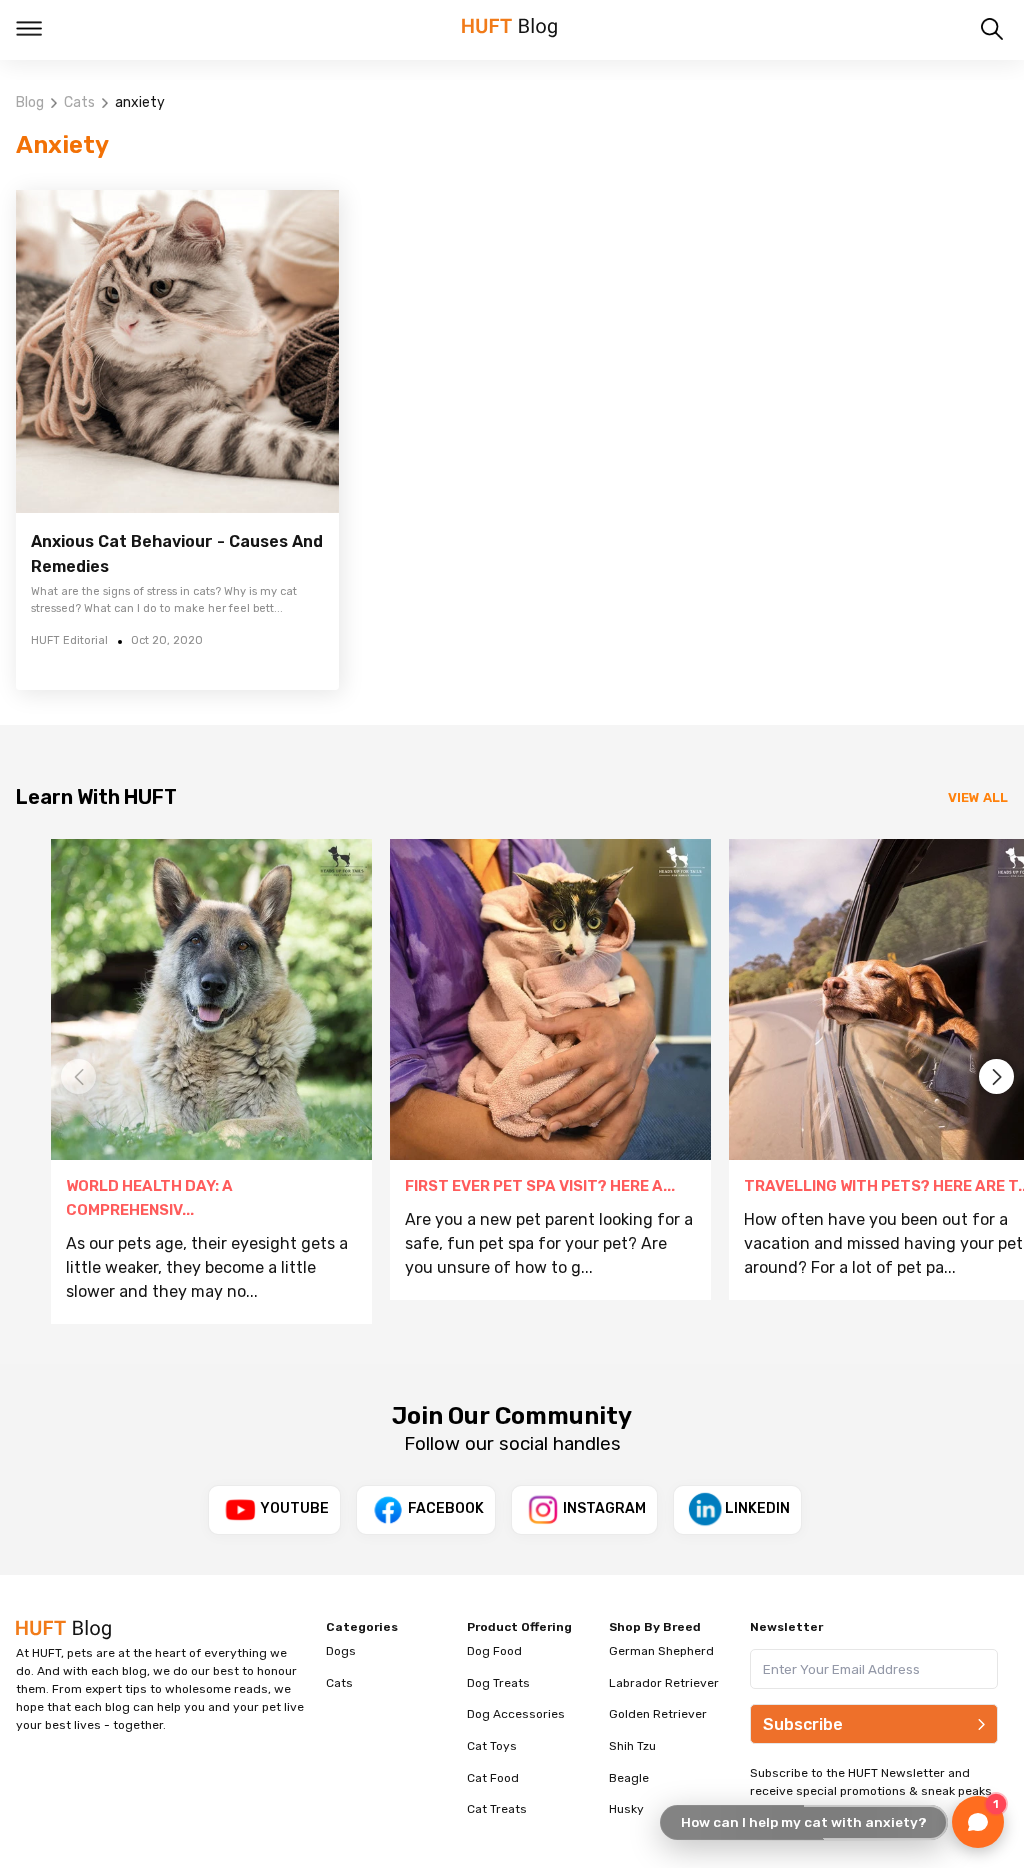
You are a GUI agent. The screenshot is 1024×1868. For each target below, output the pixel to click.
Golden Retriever (658, 1714)
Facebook (446, 1508)
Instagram (604, 1508)
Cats (79, 102)
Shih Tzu (632, 1746)
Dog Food (494, 1651)
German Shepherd (661, 1651)
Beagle (629, 1778)
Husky (626, 1809)
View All (978, 797)
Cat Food (493, 1778)
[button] (996, 1076)
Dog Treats (498, 1683)
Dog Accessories (516, 1714)
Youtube (294, 1508)
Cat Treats (497, 1809)
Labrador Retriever (664, 1683)
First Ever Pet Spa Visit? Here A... (540, 1186)
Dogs (341, 1651)
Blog (30, 102)
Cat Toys (492, 1746)
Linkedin (757, 1508)
